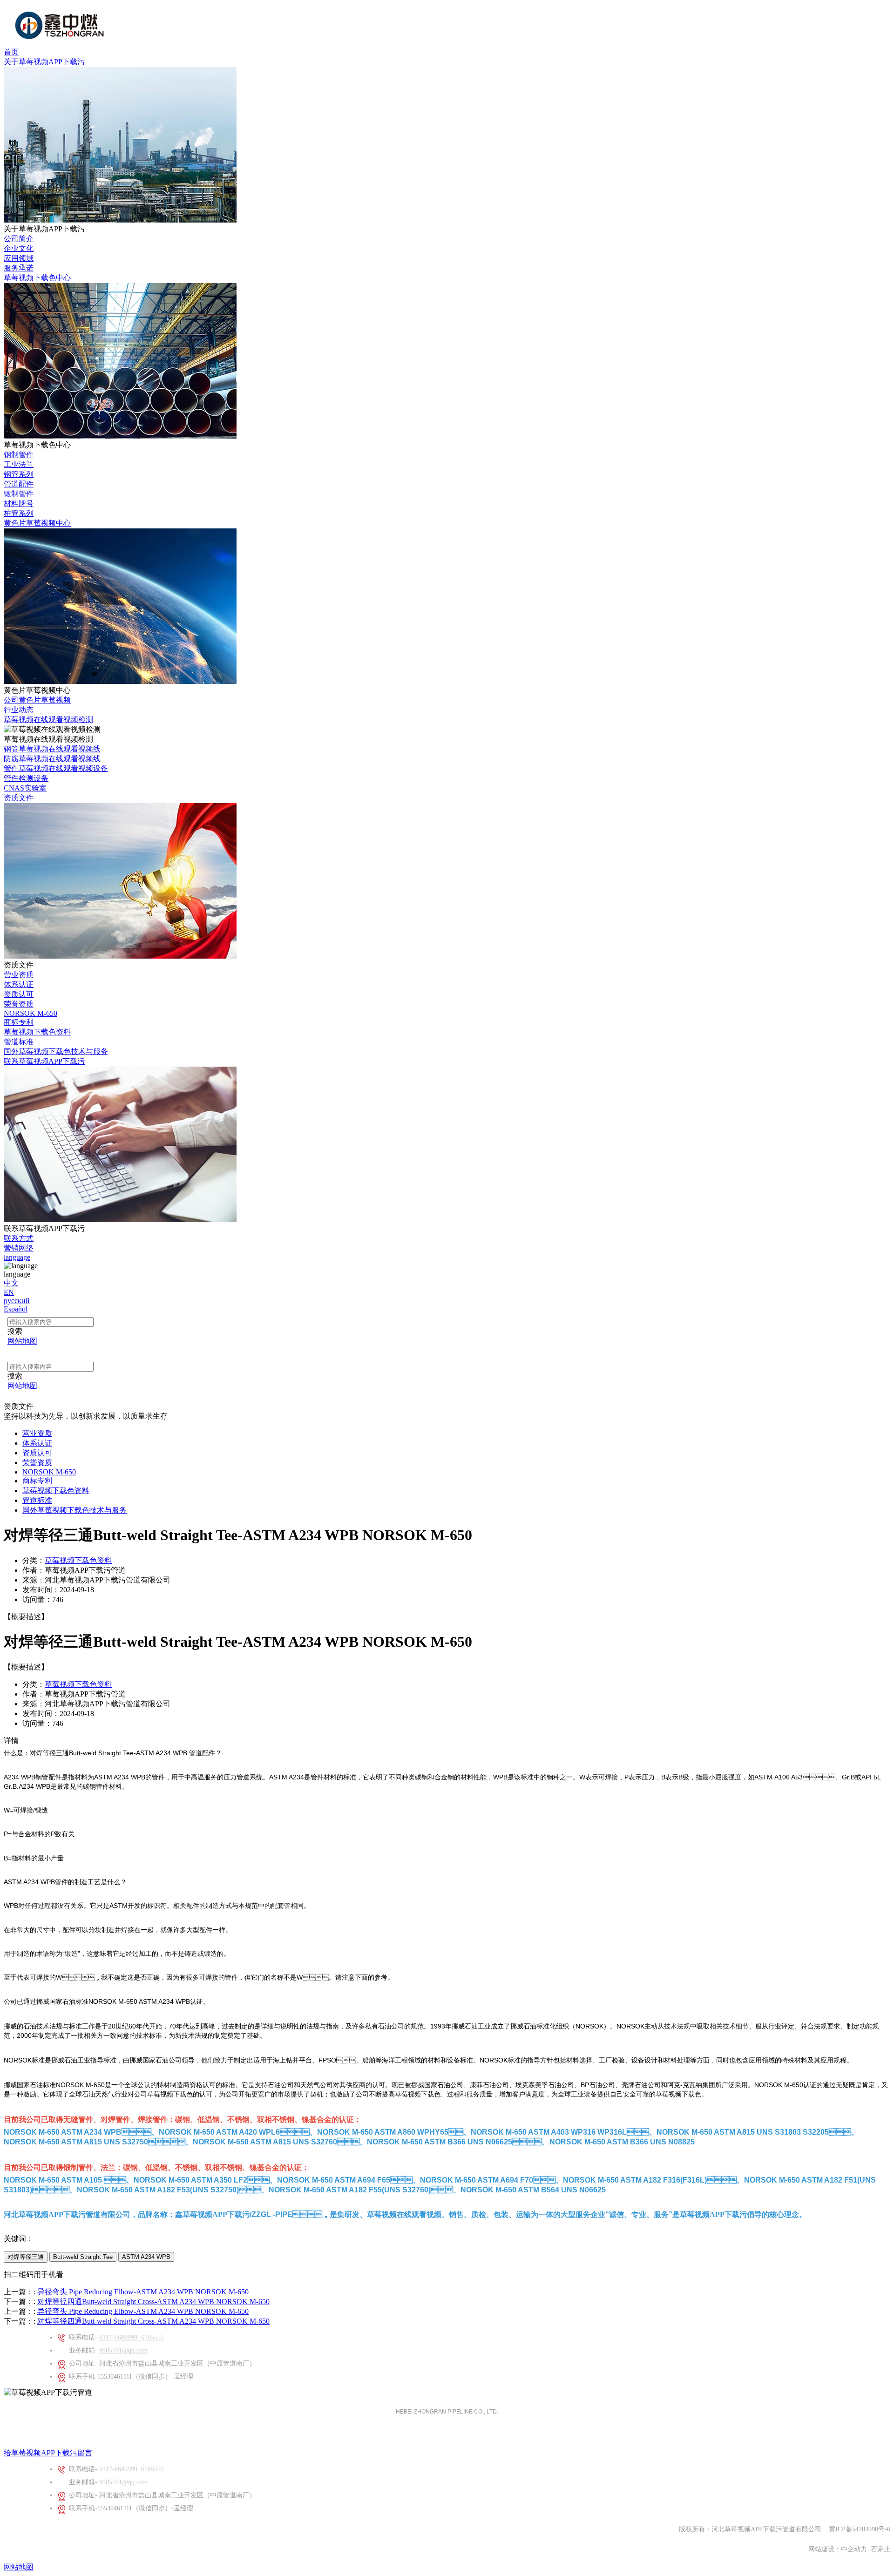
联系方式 (19, 1238)
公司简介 (19, 239)
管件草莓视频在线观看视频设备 (56, 768)
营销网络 (19, 1248)
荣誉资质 (19, 1004)
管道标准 (19, 1042)
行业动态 (19, 710)
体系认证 (19, 984)
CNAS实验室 (25, 788)
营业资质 (19, 975)
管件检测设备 (26, 778)
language (17, 1257)
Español (16, 1309)
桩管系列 (19, 513)
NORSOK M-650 (30, 1013)
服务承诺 (19, 268)
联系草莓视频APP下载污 (44, 1061)
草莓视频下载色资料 (37, 1032)
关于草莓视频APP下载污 (44, 62)
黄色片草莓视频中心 (37, 523)
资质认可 (19, 994)
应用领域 (19, 258)
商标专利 (19, 1022)
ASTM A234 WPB (146, 2257)
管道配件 (19, 484)
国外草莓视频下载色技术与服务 (56, 1051)
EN (9, 1292)
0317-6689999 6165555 (132, 2337)
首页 (11, 52)
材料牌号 (19, 504)
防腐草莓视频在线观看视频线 (52, 759)
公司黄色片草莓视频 (37, 700)
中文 (11, 1283)
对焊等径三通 (26, 2257)
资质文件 (19, 798)
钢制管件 (19, 455)
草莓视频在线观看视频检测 (48, 720)
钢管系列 (19, 474)
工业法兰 (19, 464)
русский (17, 1301)
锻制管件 (19, 494)
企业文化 (19, 248)
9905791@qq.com (123, 2350)
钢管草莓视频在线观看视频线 (52, 749)
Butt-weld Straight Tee (83, 2257)
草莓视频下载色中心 (37, 278)
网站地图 (19, 2567)
